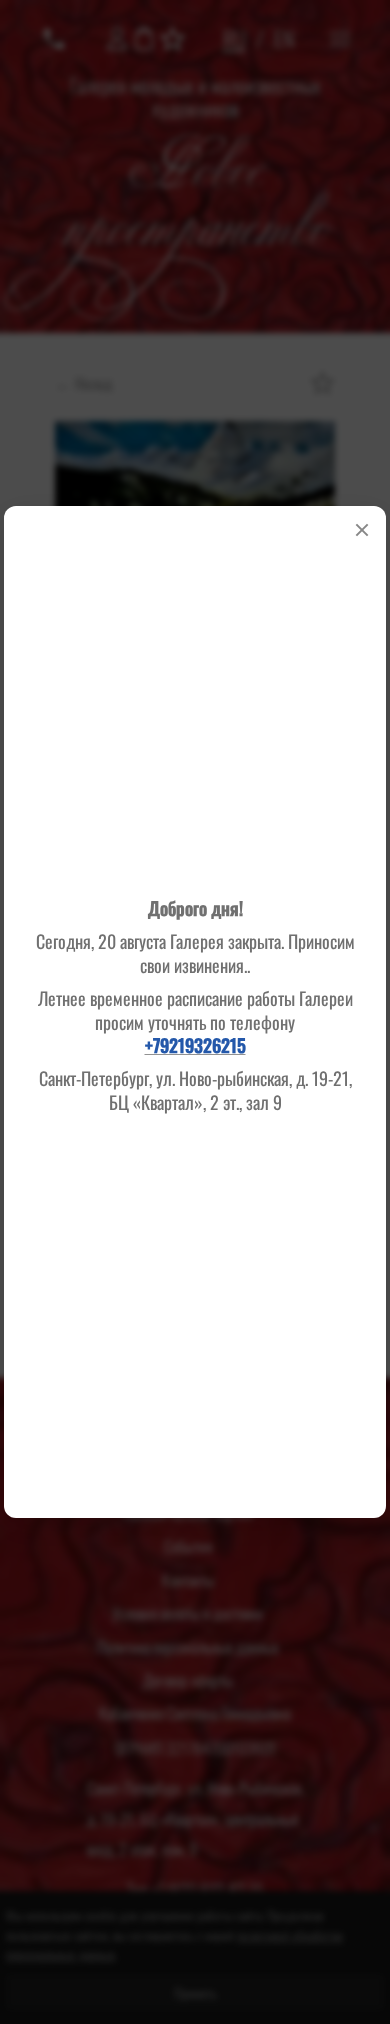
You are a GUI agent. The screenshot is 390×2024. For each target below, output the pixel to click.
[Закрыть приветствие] (362, 530)
